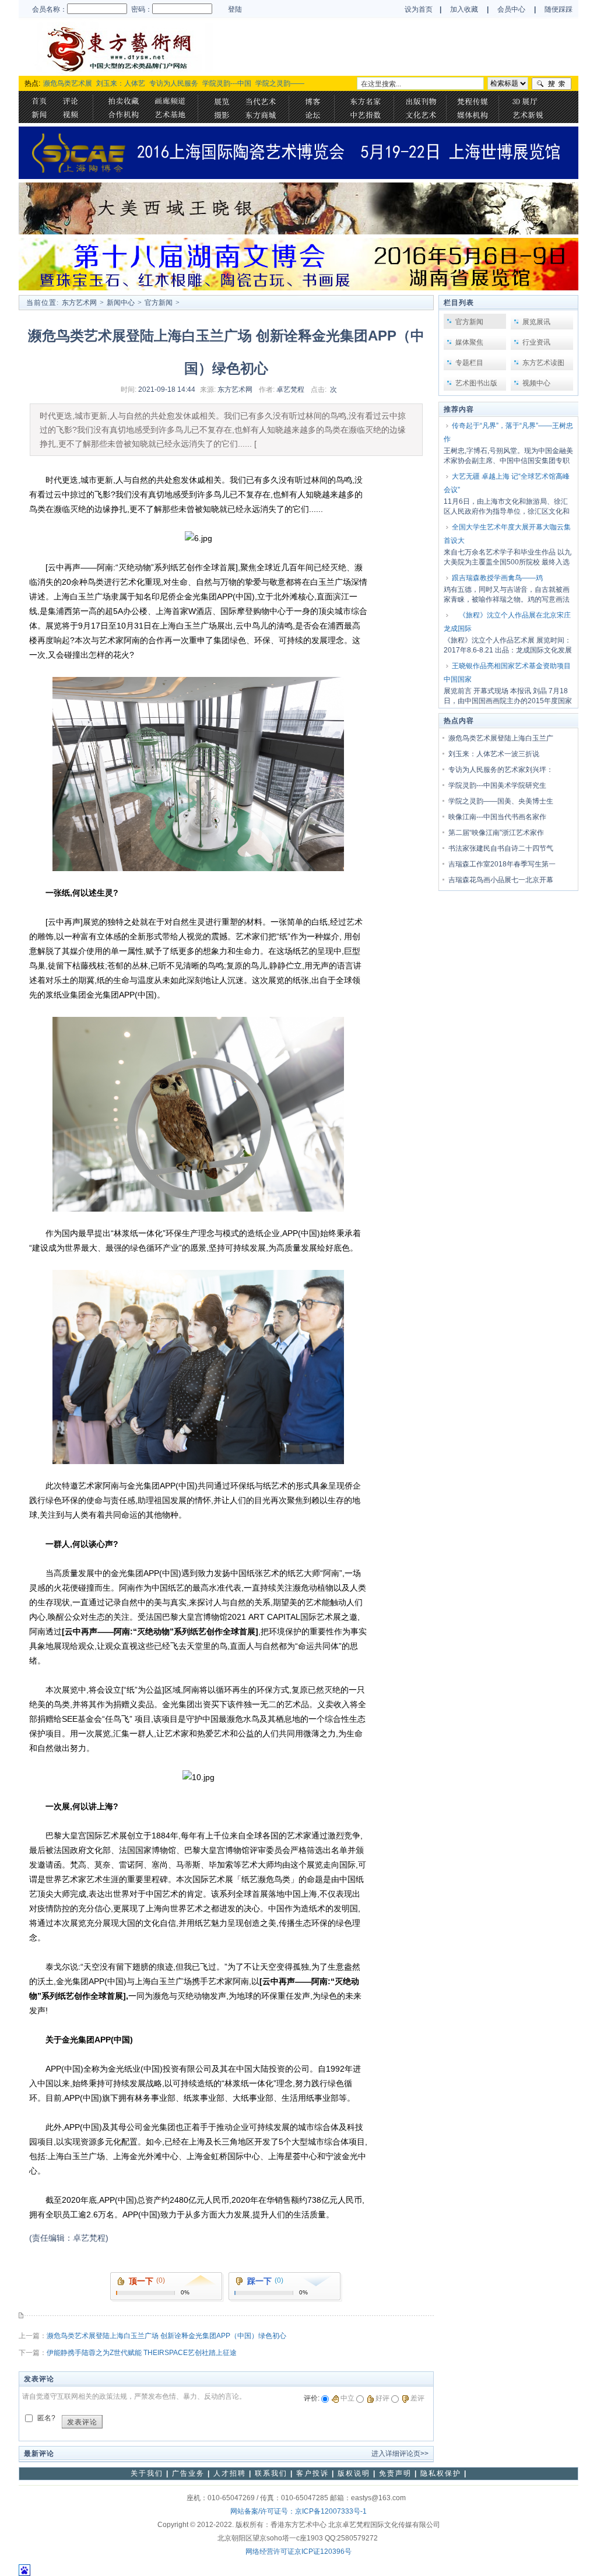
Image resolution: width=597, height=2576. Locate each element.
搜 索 (552, 84)
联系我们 (271, 2473)
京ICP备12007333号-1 (331, 2511)
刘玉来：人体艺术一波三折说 (494, 754)
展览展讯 (536, 322)
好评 (382, 2398)
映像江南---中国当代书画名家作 (497, 817)
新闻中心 (121, 303)
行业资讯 (536, 342)
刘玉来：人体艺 (121, 83)
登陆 (235, 9)
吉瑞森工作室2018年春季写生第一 (502, 864)
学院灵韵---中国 (227, 83)
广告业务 (188, 2473)
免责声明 (395, 2473)
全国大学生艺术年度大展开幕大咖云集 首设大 (507, 534)
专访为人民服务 (174, 83)
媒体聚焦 (469, 342)
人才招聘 (230, 2473)
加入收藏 (464, 9)
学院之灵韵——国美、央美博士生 (501, 801)
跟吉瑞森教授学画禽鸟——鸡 (497, 578)
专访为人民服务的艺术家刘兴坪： (501, 770)
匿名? (46, 2418)
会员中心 (512, 9)
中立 (347, 2398)
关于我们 (147, 2473)
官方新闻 (159, 303)
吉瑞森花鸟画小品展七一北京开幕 (501, 880)
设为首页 (419, 9)
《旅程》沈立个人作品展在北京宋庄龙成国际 (507, 622)
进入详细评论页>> (400, 2454)
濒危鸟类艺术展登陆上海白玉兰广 (501, 738)
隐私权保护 (441, 2473)
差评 (417, 2398)
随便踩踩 (559, 9)
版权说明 (354, 2473)
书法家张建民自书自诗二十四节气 (501, 848)
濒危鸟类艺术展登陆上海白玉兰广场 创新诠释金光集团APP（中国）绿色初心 (166, 2336)
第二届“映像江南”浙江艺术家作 (496, 833)
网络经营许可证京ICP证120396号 (298, 2552)
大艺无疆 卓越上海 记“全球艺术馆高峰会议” (507, 483)
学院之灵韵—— (280, 83)
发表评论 (82, 2422)
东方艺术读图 (543, 363)
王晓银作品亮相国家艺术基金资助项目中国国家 (507, 673)
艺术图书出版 (476, 383)
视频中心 (536, 383)
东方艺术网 (79, 303)
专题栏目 (469, 363)
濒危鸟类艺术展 (68, 83)
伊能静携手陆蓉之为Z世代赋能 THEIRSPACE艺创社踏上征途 (142, 2353)
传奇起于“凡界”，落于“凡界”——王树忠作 (508, 432)
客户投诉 (312, 2473)
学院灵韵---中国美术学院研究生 (497, 785)
